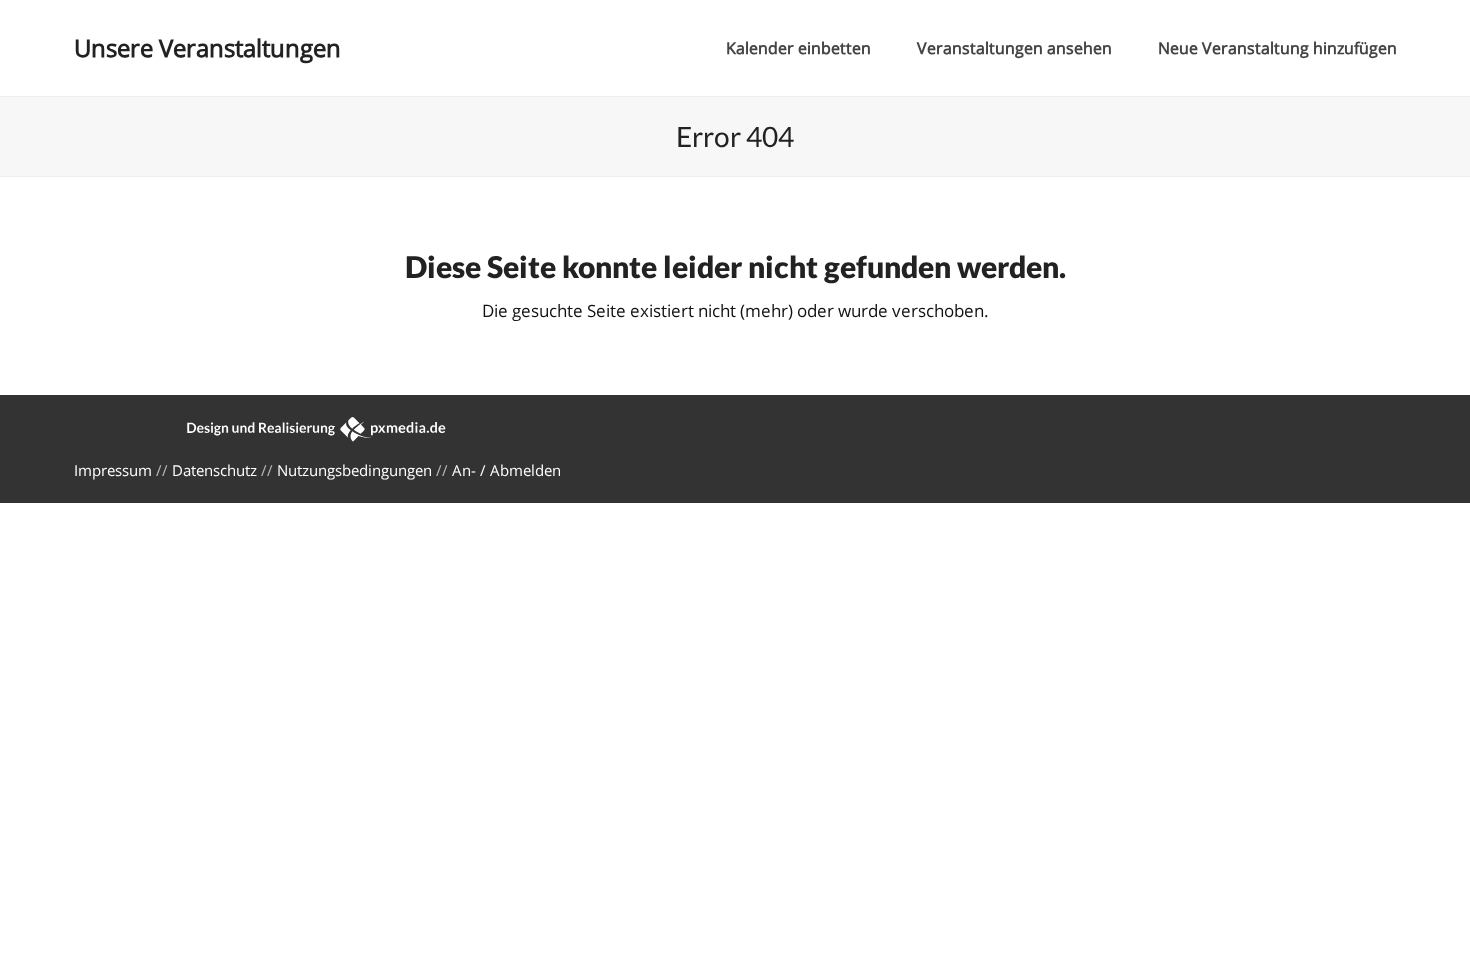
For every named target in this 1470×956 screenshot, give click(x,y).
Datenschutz (214, 470)
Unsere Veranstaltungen (207, 47)
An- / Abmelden (506, 470)
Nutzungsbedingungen (354, 470)
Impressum (113, 470)
